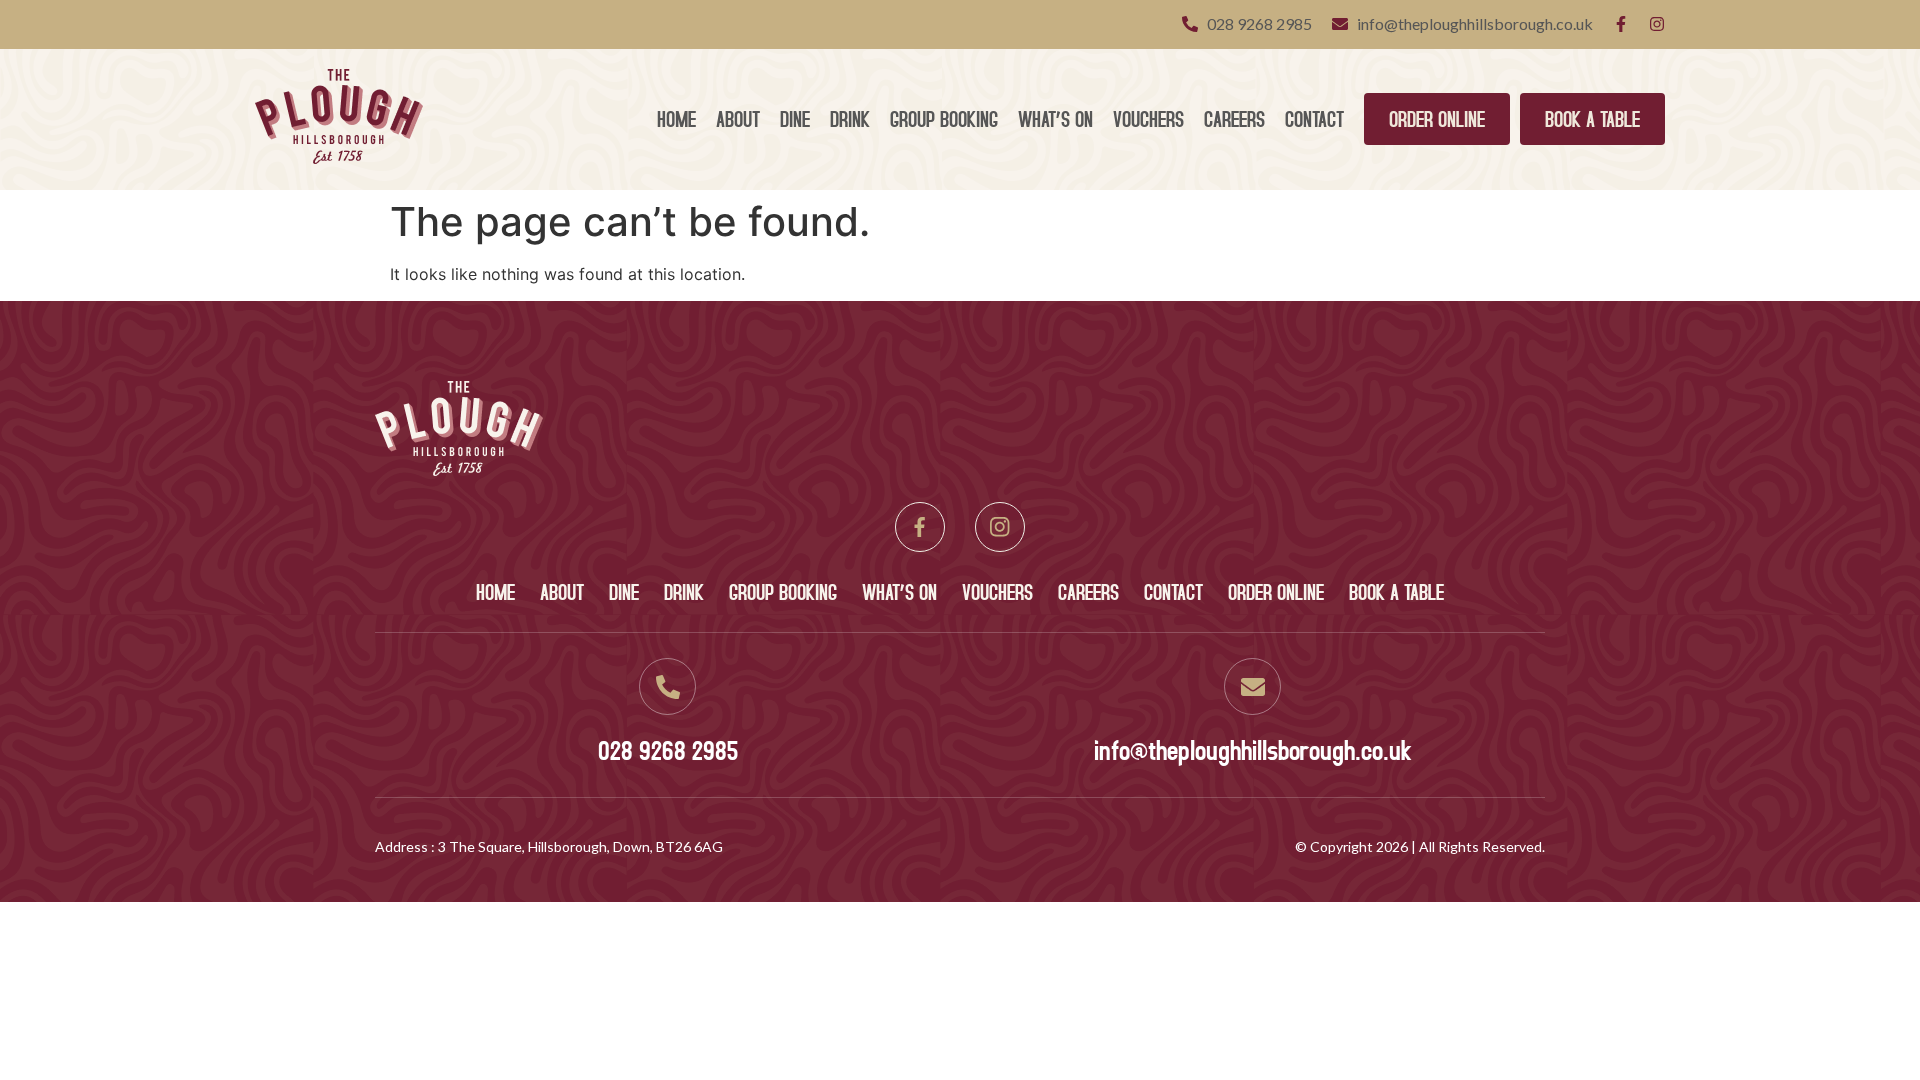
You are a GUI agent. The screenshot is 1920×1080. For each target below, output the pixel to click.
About (738, 118)
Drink (850, 118)
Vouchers (1148, 118)
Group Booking (944, 118)
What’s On (1055, 118)
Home (676, 118)
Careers (1234, 118)
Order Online (1437, 118)
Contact (1314, 118)
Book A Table (1592, 118)
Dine (795, 118)
